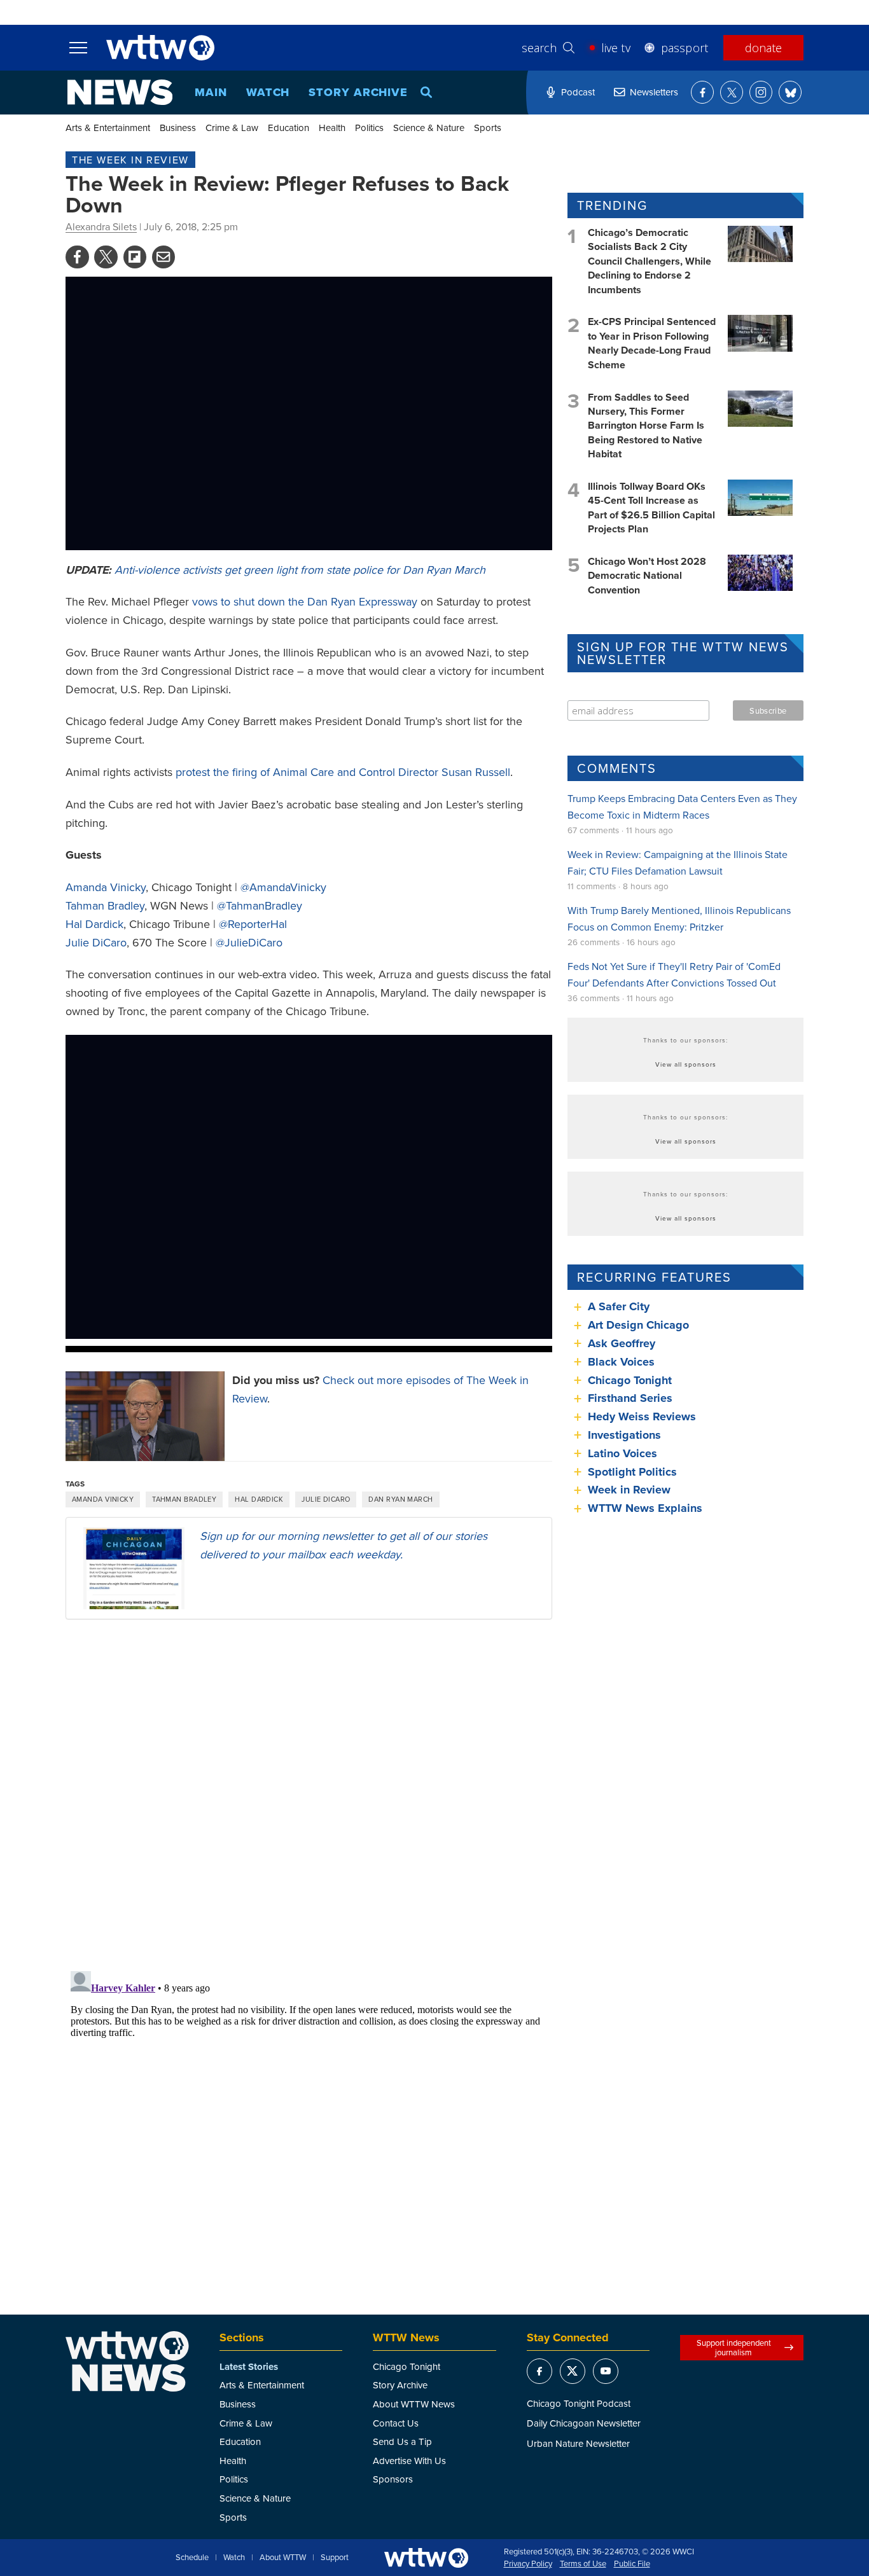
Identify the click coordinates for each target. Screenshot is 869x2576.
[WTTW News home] (120, 92)
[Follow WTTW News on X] (732, 92)
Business (178, 128)
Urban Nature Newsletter (578, 2443)
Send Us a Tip (402, 2441)
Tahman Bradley (105, 905)
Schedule (192, 2558)
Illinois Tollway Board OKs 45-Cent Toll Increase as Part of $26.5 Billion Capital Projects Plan (651, 508)
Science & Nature (429, 128)
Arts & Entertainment (108, 128)
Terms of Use (583, 2564)
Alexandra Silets (101, 226)
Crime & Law (232, 128)
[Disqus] (309, 1794)
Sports (488, 128)
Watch (268, 92)
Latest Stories (249, 2367)
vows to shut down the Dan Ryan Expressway (305, 601)
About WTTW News (414, 2404)
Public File (632, 2564)
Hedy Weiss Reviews (642, 1416)
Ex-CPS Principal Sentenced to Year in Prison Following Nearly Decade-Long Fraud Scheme (652, 343)
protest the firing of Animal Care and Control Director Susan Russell (343, 772)
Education (289, 128)
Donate (763, 48)
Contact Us (396, 2423)
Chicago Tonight (630, 1380)
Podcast (578, 92)
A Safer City (619, 1306)
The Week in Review (130, 160)
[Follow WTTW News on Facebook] (702, 92)
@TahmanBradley (260, 905)
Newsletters (654, 92)
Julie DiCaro (96, 942)
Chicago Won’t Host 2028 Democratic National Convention (647, 576)
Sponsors (393, 2479)
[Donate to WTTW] (426, 2558)
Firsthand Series (630, 1398)
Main (211, 92)
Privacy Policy (528, 2564)
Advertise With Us (409, 2461)
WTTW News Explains (647, 1508)
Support (335, 2558)
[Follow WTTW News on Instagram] (761, 92)
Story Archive (358, 92)
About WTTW (283, 2558)
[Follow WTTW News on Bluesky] (790, 92)
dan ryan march (400, 1499)
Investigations (624, 1435)
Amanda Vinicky (106, 887)
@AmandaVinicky (283, 887)
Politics (369, 128)
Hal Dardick (94, 924)
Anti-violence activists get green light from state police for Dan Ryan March (300, 570)
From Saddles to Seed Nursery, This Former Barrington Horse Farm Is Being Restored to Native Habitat (646, 426)
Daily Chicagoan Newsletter (584, 2423)
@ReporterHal (253, 924)
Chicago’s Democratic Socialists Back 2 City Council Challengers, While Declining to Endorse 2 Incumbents (650, 261)
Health (332, 128)
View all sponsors (686, 1064)
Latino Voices (622, 1453)
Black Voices (621, 1362)
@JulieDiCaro (249, 942)
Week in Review (629, 1490)
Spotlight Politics (632, 1472)
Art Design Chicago (638, 1325)
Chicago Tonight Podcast (579, 2403)
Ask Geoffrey (622, 1343)
